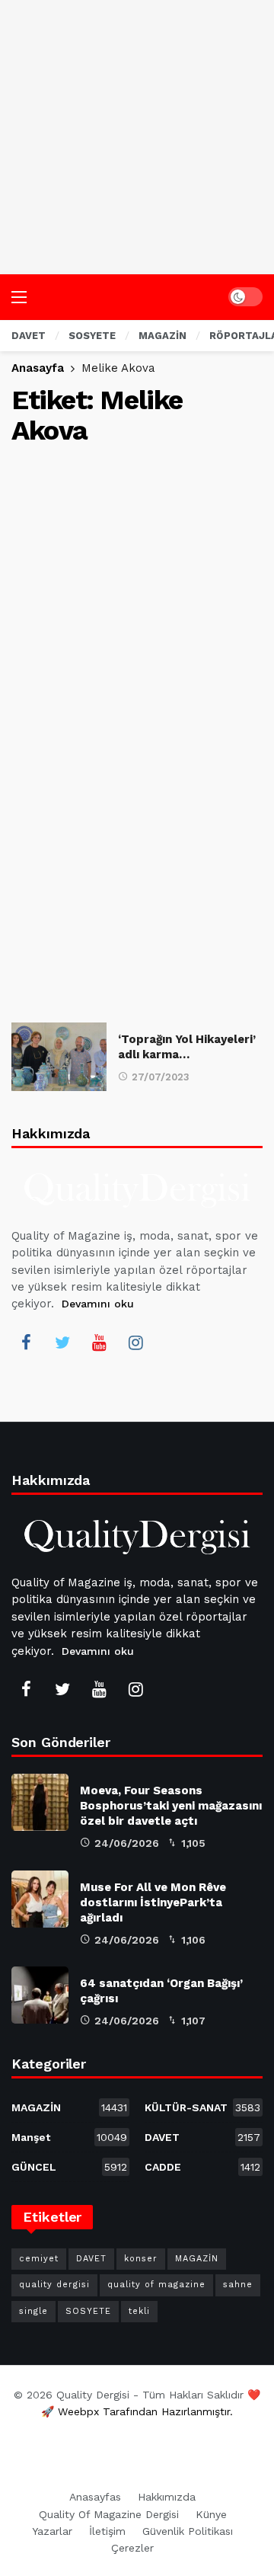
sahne (238, 2285)
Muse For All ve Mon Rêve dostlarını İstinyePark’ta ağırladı (153, 1902)
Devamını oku (98, 1304)
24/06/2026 (127, 1843)
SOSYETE (88, 2311)
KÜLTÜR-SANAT (202, 2107)
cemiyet (39, 2259)
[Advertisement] (137, 137)
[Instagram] (135, 1342)
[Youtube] (99, 1342)
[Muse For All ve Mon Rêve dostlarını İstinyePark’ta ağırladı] (40, 1899)
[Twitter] (62, 1342)
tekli (139, 2311)
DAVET (202, 2137)
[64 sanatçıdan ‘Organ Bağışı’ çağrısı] (40, 1995)
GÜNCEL (69, 2167)
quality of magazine (156, 2285)
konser (141, 2259)
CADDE (202, 2167)
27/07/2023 (161, 1077)
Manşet (69, 2137)
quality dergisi (54, 2285)
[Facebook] (26, 1342)
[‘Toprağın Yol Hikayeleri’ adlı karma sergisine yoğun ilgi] (59, 1056)
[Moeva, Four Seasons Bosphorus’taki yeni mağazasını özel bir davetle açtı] (40, 1802)
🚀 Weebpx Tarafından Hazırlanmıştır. (137, 2411)
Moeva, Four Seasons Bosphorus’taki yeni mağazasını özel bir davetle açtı (171, 1806)
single (33, 2311)
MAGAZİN (69, 2107)
